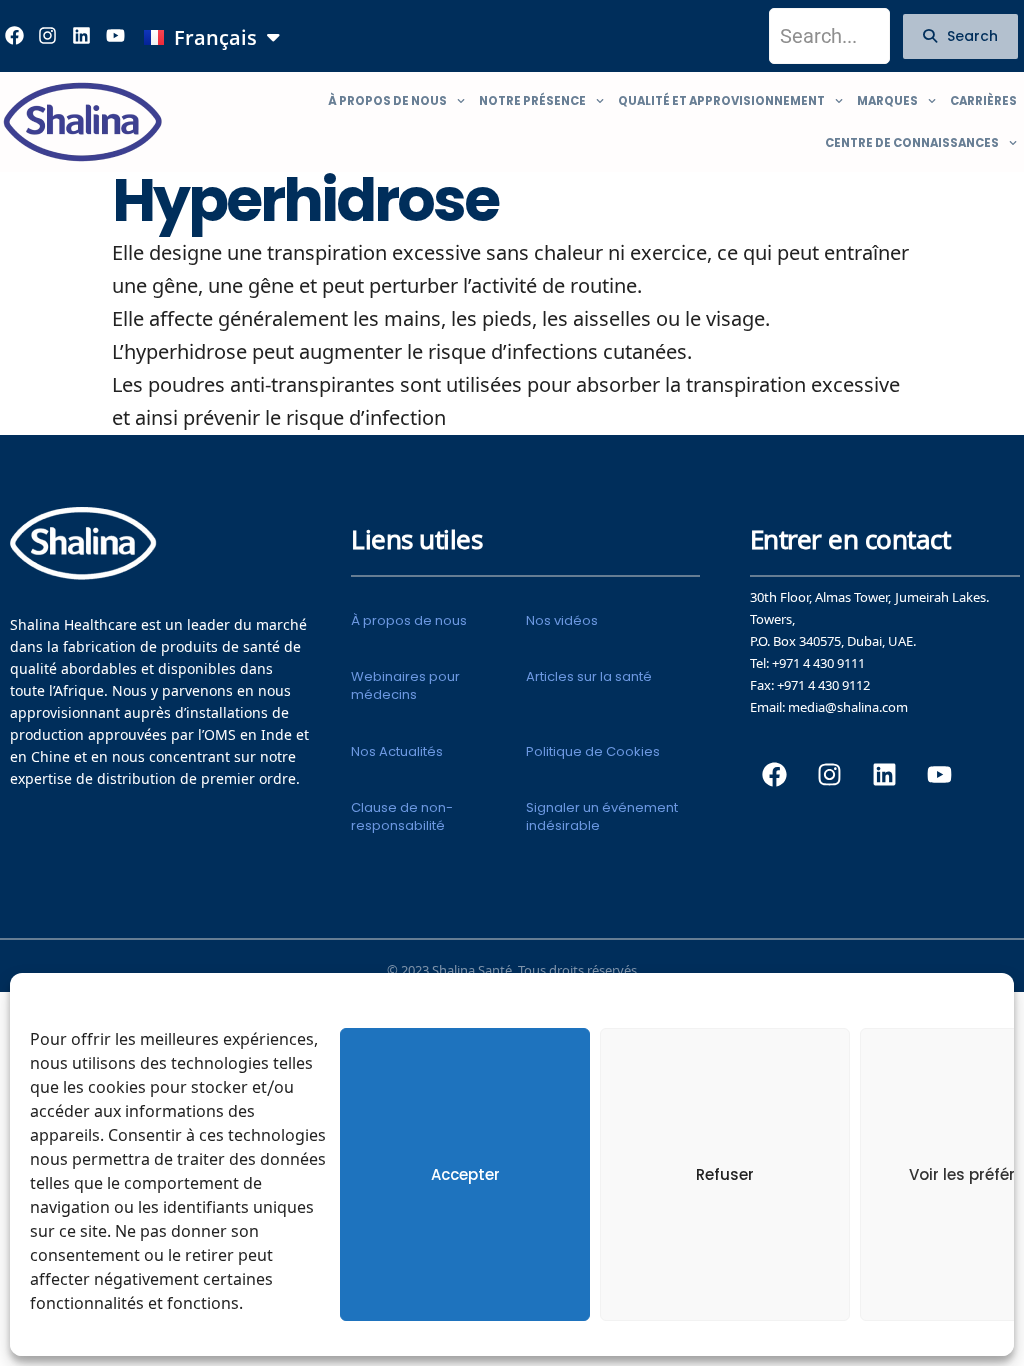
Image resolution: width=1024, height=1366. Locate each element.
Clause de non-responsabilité (402, 816)
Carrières (983, 101)
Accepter (465, 1174)
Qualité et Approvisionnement (721, 101)
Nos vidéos (562, 620)
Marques (887, 101)
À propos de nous (387, 101)
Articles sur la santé (589, 676)
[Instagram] (48, 36)
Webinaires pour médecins (405, 685)
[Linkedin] (81, 36)
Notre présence (532, 101)
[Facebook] (775, 774)
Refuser (725, 1174)
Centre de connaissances (912, 143)
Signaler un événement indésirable (602, 816)
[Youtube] (115, 36)
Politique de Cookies (593, 751)
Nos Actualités (397, 751)
